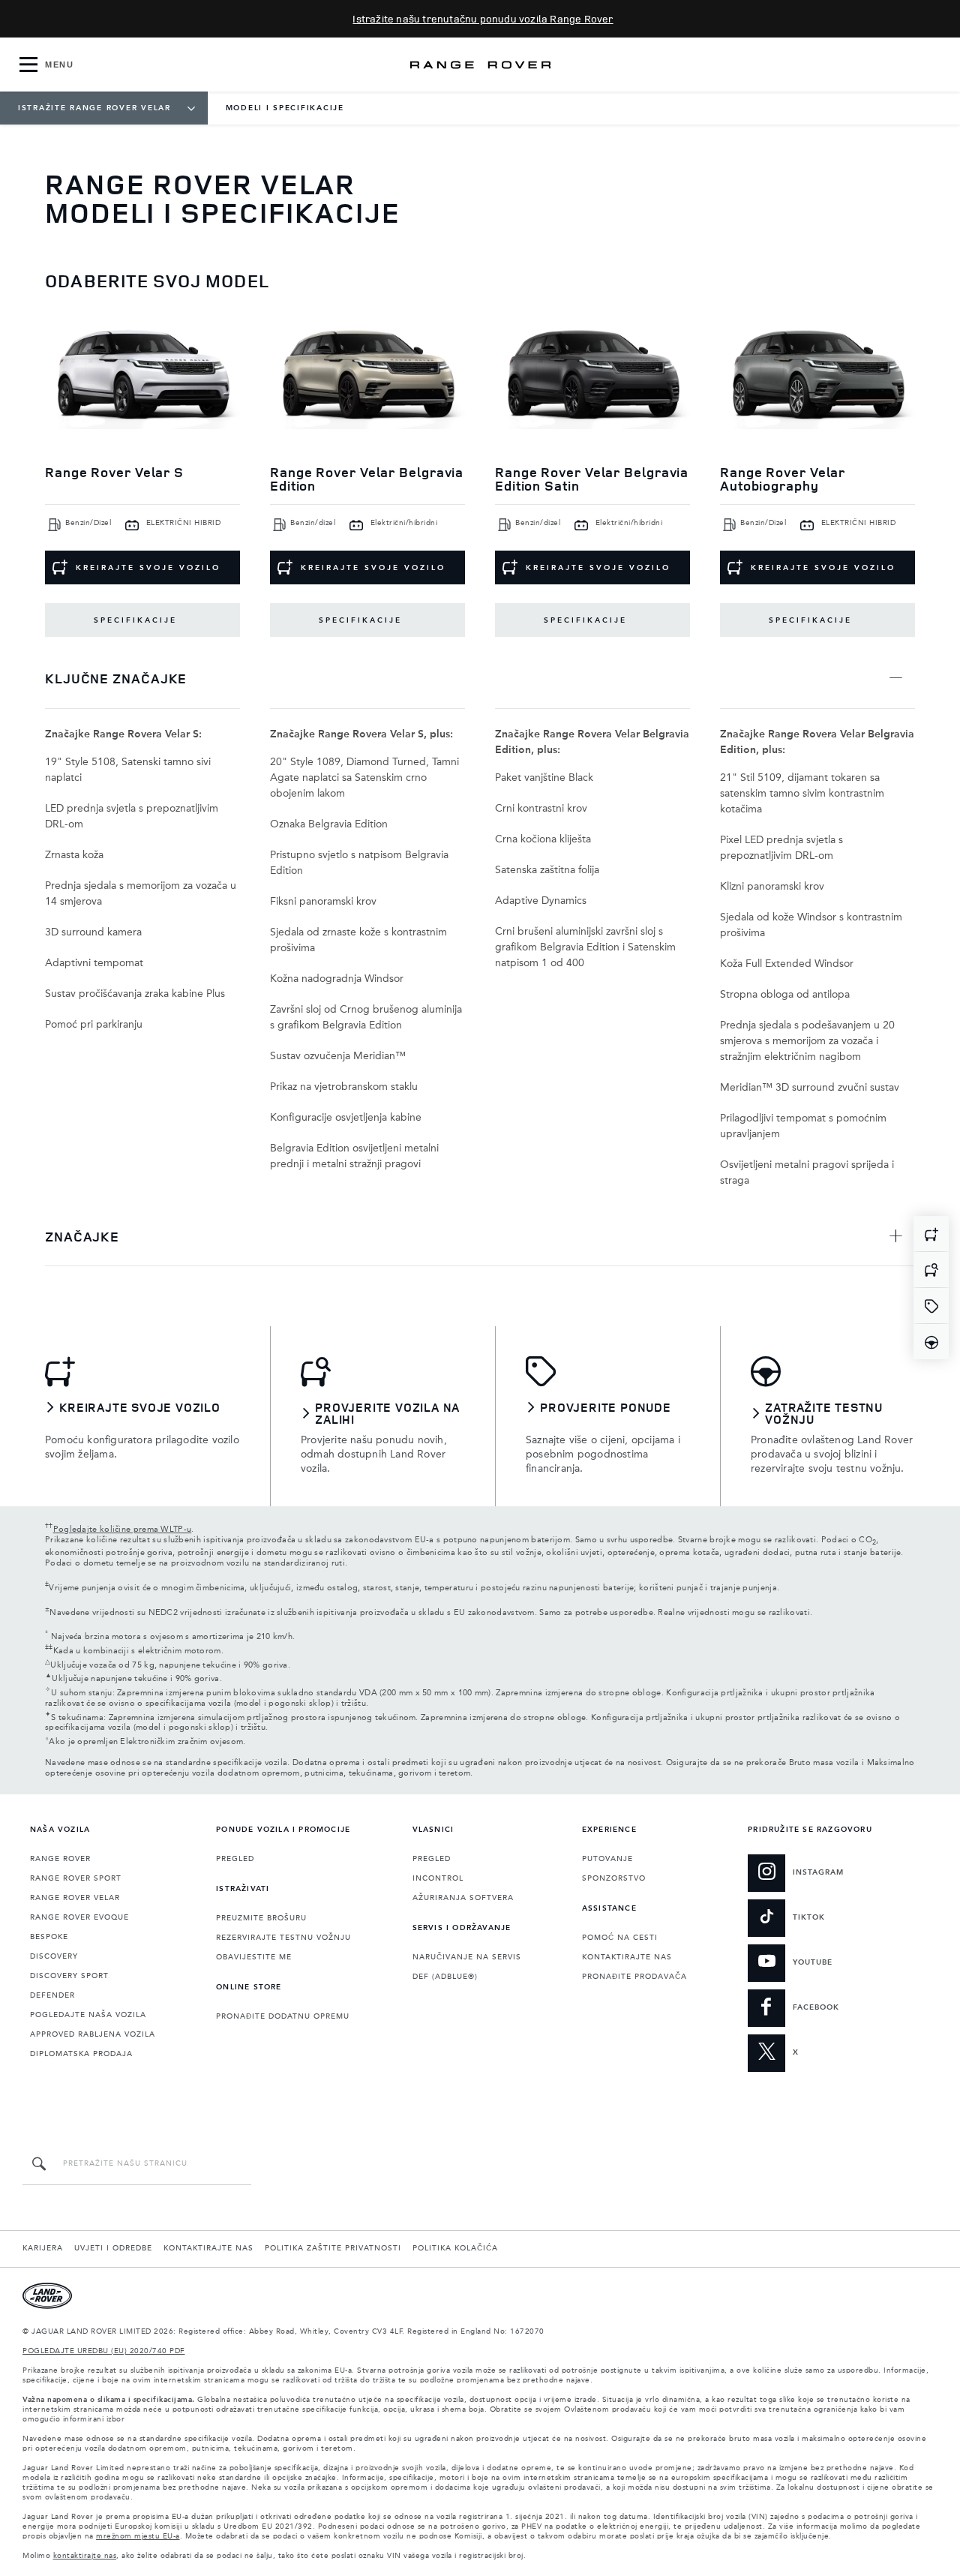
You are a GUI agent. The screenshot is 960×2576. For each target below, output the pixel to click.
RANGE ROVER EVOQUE (79, 1917)
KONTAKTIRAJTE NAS (627, 1957)
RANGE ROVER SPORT (76, 1878)
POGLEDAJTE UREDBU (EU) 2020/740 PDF (104, 2351)
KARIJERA (43, 2248)
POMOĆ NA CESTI (620, 1938)
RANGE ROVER (60, 1859)
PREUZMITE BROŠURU (261, 1918)
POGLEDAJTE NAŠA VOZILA (88, 2015)
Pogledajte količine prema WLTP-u (123, 1530)
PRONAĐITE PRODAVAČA (634, 1977)
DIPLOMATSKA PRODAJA (81, 2054)
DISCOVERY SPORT (69, 1976)
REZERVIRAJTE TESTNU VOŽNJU (283, 1938)
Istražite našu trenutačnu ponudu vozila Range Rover (483, 18)
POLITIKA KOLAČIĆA (455, 2248)
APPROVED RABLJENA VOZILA (93, 2034)
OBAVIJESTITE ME (254, 1957)
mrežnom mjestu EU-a (138, 2536)
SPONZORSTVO (614, 1878)
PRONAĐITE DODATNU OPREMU (283, 2016)
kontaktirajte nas (85, 2556)
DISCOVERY (54, 1956)
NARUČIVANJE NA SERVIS (467, 1957)
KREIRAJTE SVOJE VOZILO (148, 568)
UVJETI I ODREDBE (113, 2248)
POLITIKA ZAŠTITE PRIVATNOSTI (333, 2248)
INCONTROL (438, 1878)
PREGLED (235, 1859)
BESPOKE (49, 1937)
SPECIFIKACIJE (135, 620)
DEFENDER (52, 1995)
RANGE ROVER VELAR (75, 1898)
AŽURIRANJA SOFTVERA (463, 1898)
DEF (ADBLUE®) (445, 1977)
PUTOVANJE (607, 1859)
